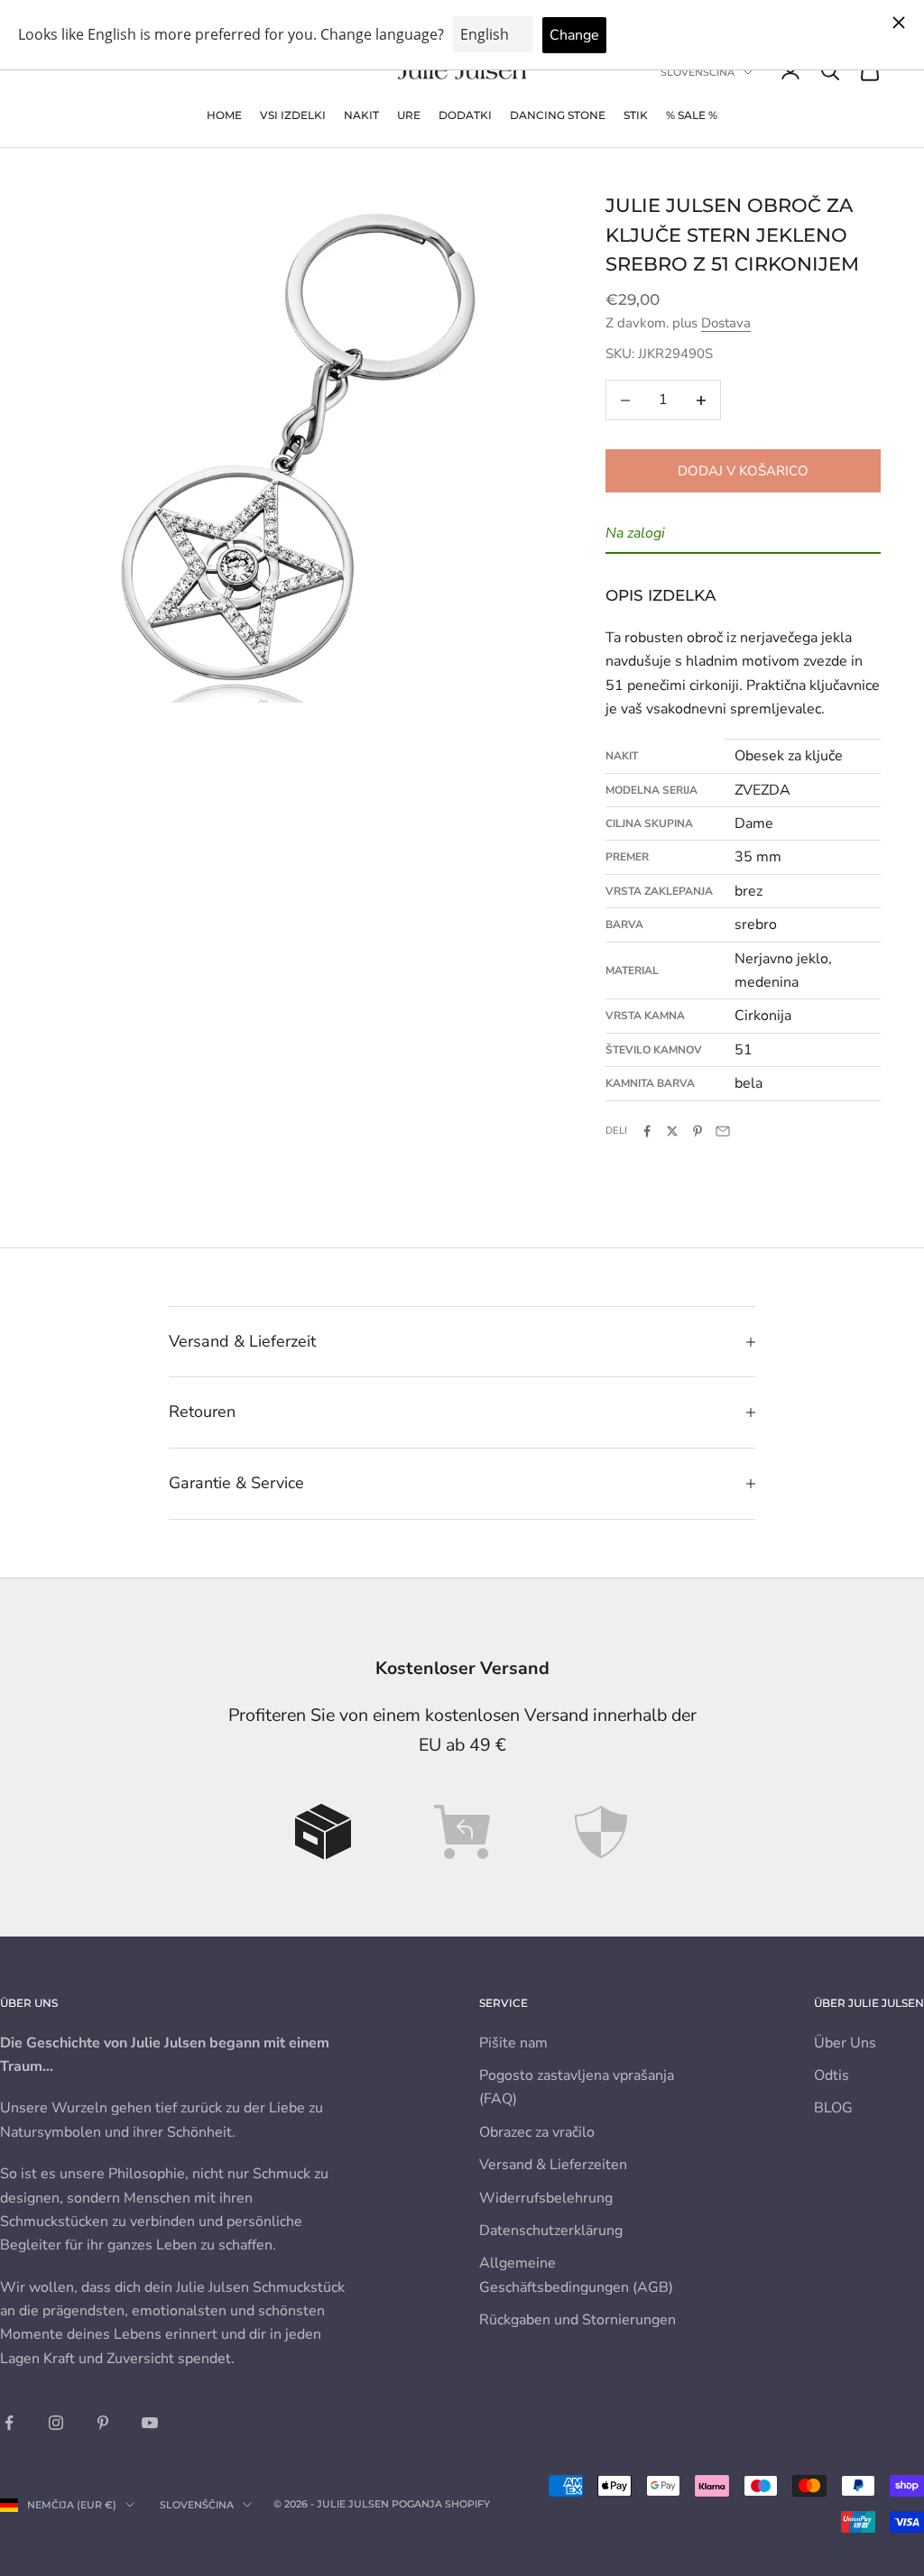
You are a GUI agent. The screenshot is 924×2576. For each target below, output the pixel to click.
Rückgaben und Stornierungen (577, 2320)
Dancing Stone (558, 115)
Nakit (361, 115)
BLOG (833, 2108)
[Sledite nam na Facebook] (9, 2423)
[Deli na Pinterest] (698, 1131)
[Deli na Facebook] (647, 1131)
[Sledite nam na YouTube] (150, 2423)
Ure (409, 115)
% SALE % (692, 115)
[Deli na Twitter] (672, 1131)
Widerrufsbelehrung (546, 2198)
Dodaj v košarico (743, 471)
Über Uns (845, 2043)
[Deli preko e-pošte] (723, 1131)
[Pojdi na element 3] (601, 1832)
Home (224, 115)
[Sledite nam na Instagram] (56, 2423)
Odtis (832, 2075)
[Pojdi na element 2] (462, 1832)
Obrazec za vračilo (537, 2132)
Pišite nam (513, 2043)
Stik (636, 115)
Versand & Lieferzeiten (553, 2165)
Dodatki (465, 115)
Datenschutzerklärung (551, 2231)
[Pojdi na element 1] (323, 1832)
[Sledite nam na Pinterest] (103, 2423)
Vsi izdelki (293, 115)
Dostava (726, 323)
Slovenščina (698, 72)
